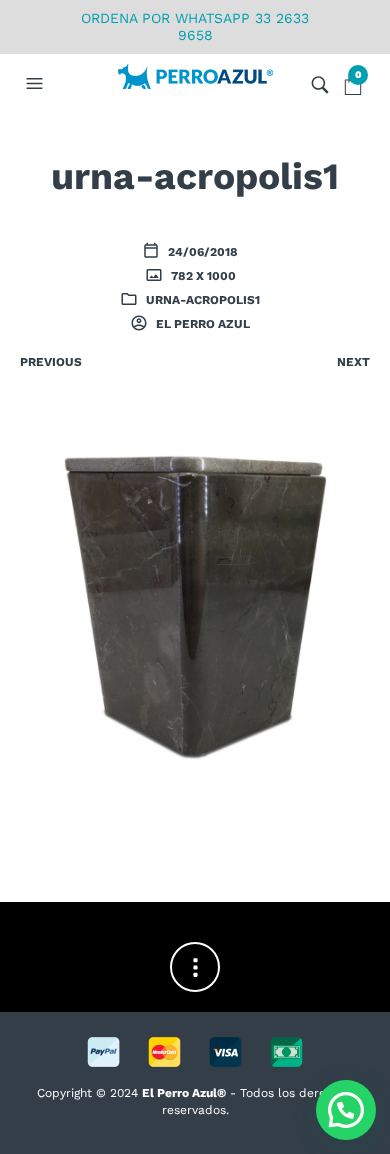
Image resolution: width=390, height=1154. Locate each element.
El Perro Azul (201, 324)
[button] (37, 84)
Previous (51, 362)
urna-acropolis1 (203, 300)
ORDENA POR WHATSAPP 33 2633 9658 (195, 26)
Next (353, 362)
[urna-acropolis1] (195, 607)
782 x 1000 (202, 276)
